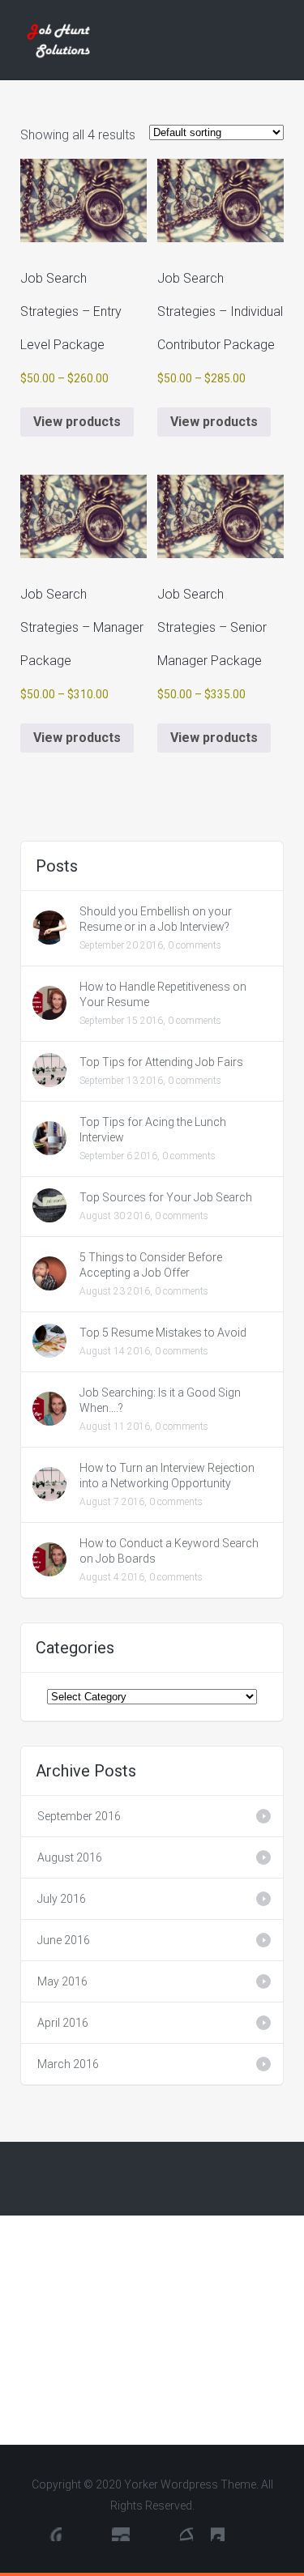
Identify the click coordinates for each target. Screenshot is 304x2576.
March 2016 (68, 2064)
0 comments (195, 945)
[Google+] (250, 2534)
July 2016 (62, 1899)
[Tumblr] (218, 2534)
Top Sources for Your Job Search (166, 1197)
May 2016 (62, 1981)
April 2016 (63, 2023)
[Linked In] (155, 2534)
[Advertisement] (152, 2330)
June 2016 (64, 1940)
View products (77, 422)
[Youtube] (54, 2534)
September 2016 (79, 1816)
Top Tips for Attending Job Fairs (161, 1062)
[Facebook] (87, 2534)
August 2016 (70, 1857)
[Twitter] (121, 2534)
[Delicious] (186, 2534)
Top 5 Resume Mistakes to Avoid (163, 1333)
